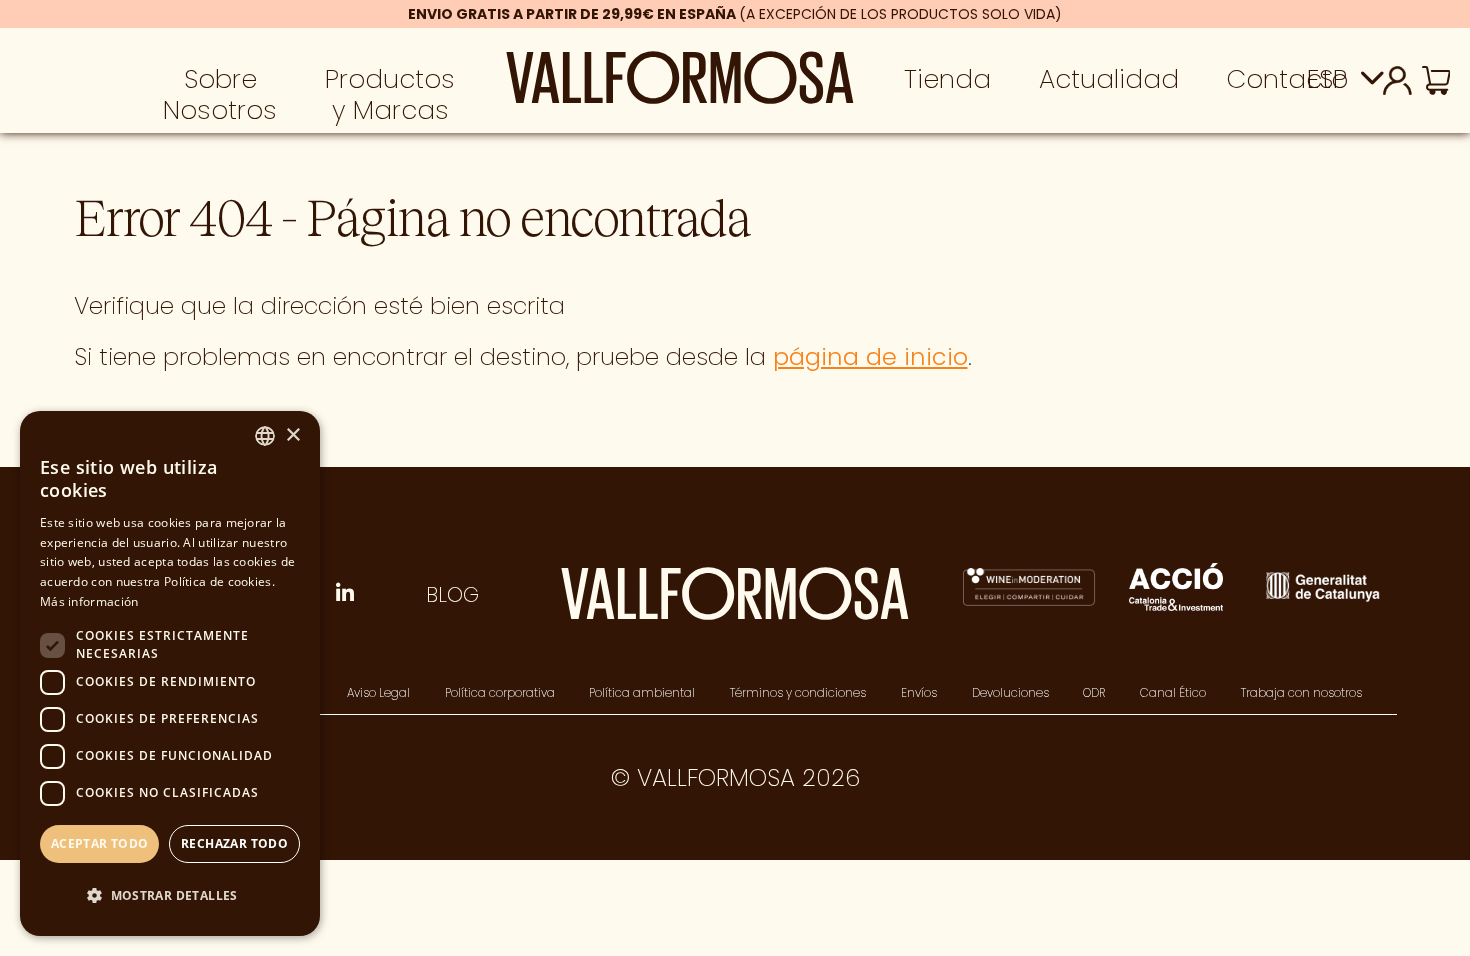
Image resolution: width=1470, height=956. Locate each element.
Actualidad (1109, 79)
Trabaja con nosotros (1301, 693)
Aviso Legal (378, 693)
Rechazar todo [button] (234, 843)
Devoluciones (1010, 693)
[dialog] (170, 673)
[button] (170, 896)
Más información (89, 601)
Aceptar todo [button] (100, 843)
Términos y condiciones (798, 693)
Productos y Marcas (390, 94)
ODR (1094, 693)
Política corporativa (500, 693)
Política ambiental (642, 693)
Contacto (1287, 79)
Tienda (947, 79)
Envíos (919, 693)
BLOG (452, 594)
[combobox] (265, 436)
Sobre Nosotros (220, 94)
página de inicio (870, 356)
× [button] (292, 435)
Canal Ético (1173, 693)
